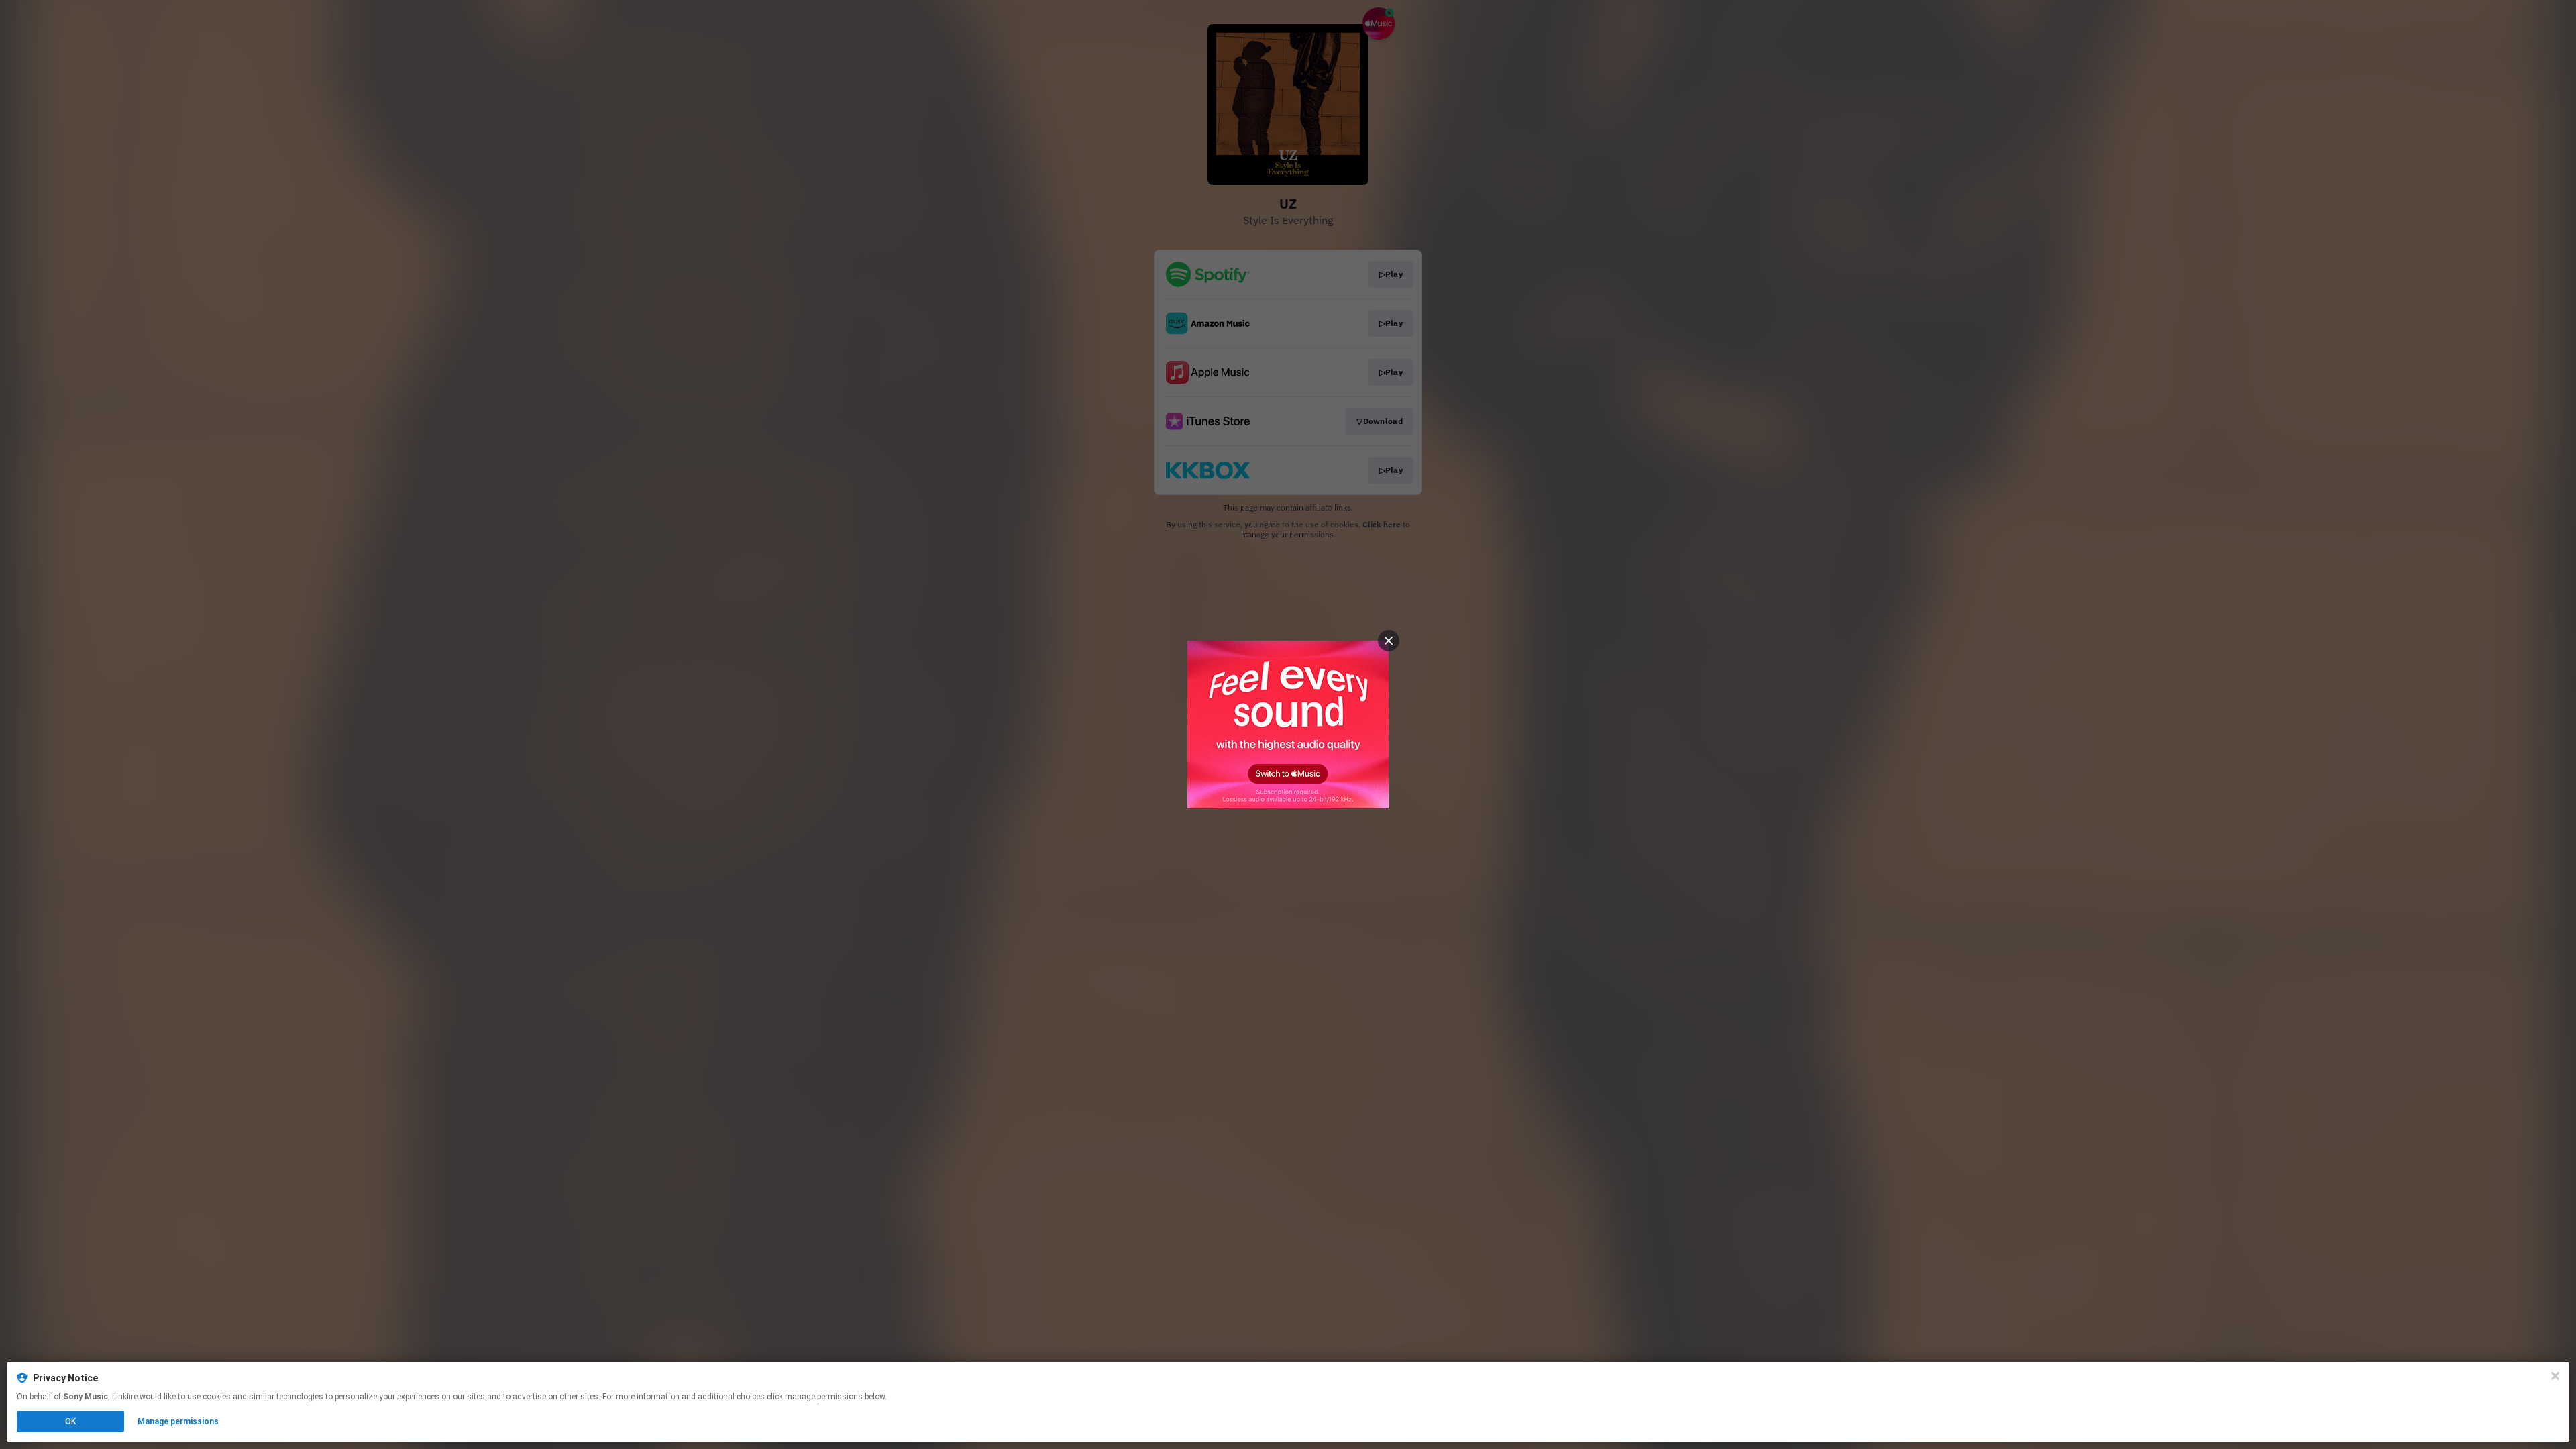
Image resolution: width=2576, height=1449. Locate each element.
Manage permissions (178, 1421)
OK (70, 1421)
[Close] (2555, 1376)
